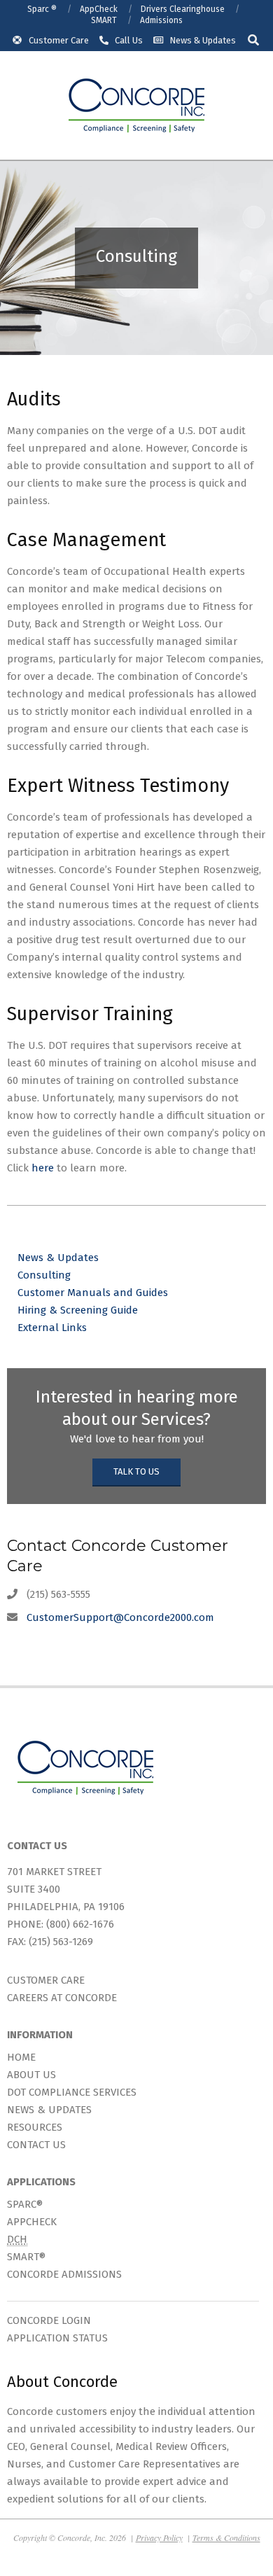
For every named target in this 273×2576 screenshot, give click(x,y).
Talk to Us (136, 1471)
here (43, 1168)
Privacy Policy (159, 2537)
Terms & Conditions (226, 2537)
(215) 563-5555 (58, 1594)
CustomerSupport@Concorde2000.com (120, 1617)
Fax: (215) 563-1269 (50, 1942)
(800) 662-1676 (80, 1924)
